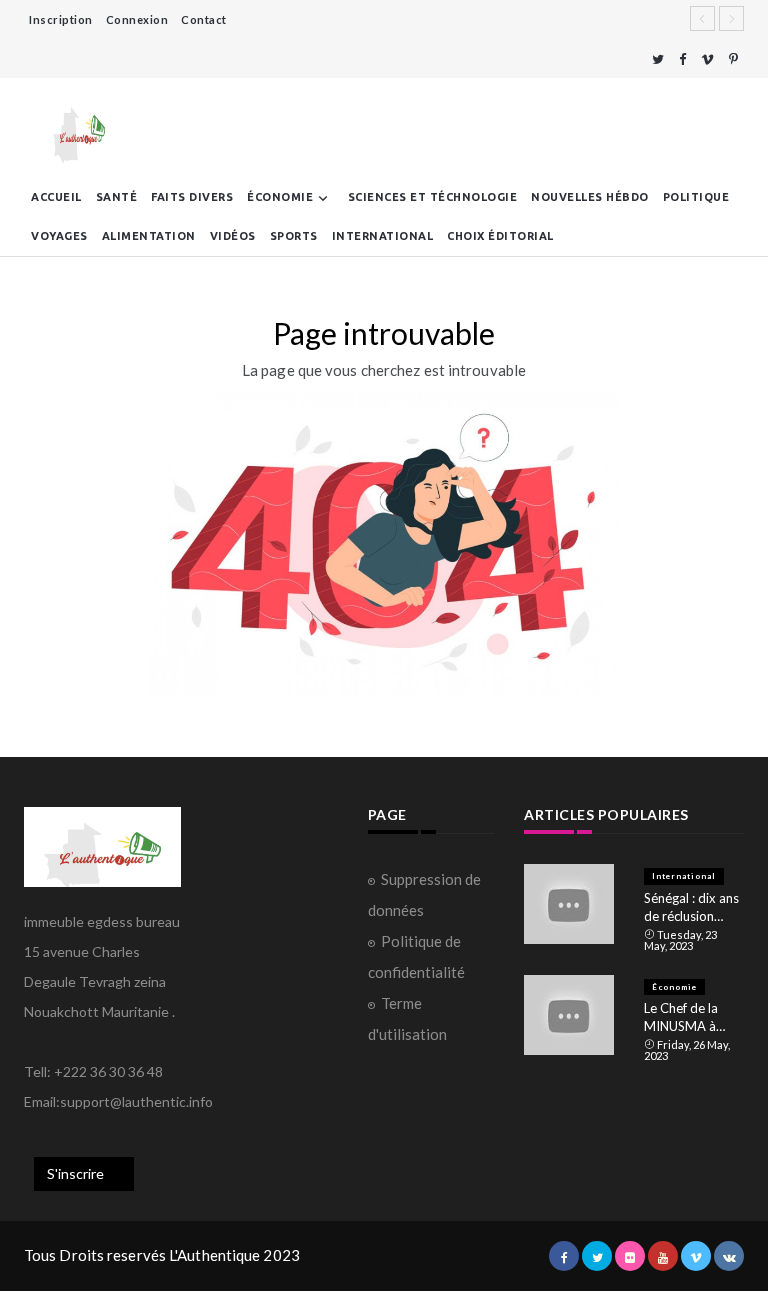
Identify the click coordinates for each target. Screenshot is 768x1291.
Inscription (61, 19)
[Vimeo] (707, 59)
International (383, 236)
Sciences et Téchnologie (433, 197)
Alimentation (149, 236)
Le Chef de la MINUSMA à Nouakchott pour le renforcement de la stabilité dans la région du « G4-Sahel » (694, 1017)
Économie (280, 197)
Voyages (59, 236)
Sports (294, 236)
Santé (117, 197)
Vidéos (233, 236)
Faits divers (192, 197)
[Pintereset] (733, 59)
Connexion (137, 19)
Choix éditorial (500, 236)
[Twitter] (658, 59)
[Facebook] (682, 59)
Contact (204, 19)
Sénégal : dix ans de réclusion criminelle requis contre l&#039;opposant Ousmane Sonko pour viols (694, 907)
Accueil (56, 197)
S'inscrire (75, 1173)
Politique (696, 197)
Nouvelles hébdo (590, 197)
